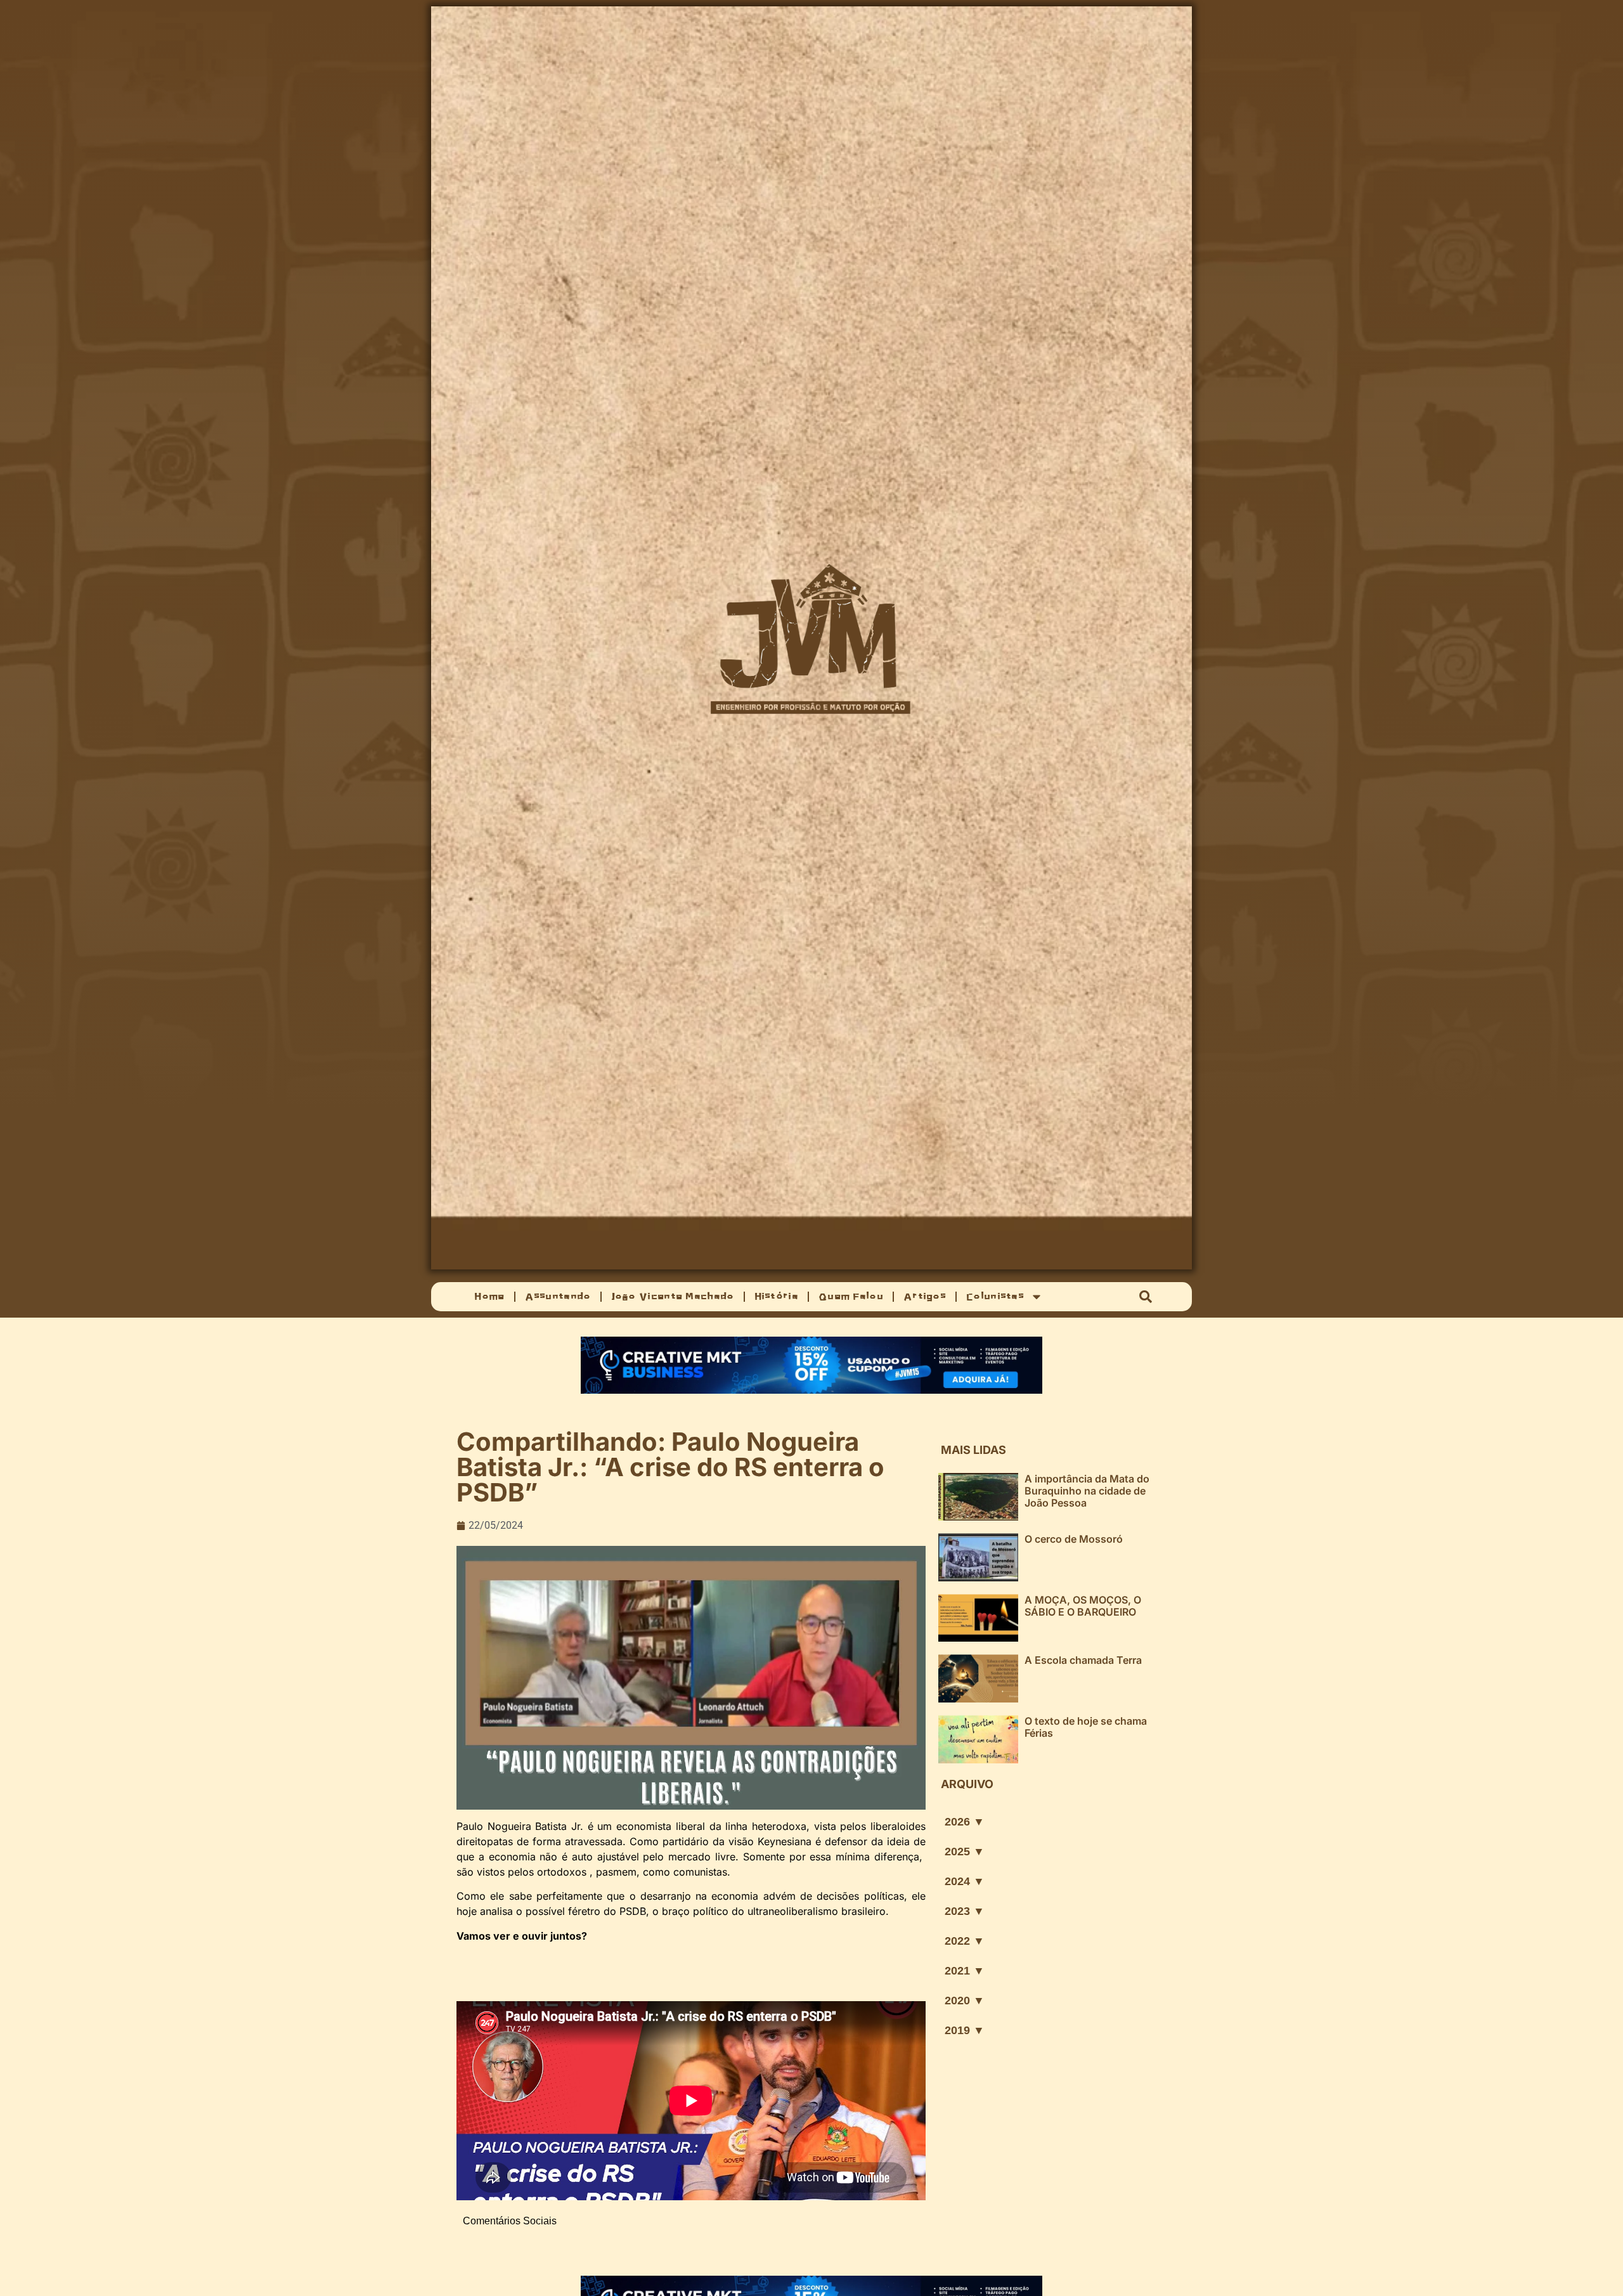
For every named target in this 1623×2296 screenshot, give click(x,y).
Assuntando (558, 1296)
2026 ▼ (965, 1822)
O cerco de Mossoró (1074, 1539)
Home (489, 1296)
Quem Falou (851, 1296)
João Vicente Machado (673, 1296)
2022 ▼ (965, 1941)
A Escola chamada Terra (1083, 1660)
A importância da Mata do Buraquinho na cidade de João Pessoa (1087, 1491)
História (776, 1296)
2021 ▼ (965, 1971)
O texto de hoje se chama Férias (1086, 1727)
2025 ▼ (965, 1852)
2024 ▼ (965, 1881)
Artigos (925, 1296)
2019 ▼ (965, 2030)
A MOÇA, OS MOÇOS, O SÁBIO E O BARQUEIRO (1083, 1606)
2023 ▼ (965, 1911)
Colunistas (995, 1296)
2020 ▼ (965, 2001)
